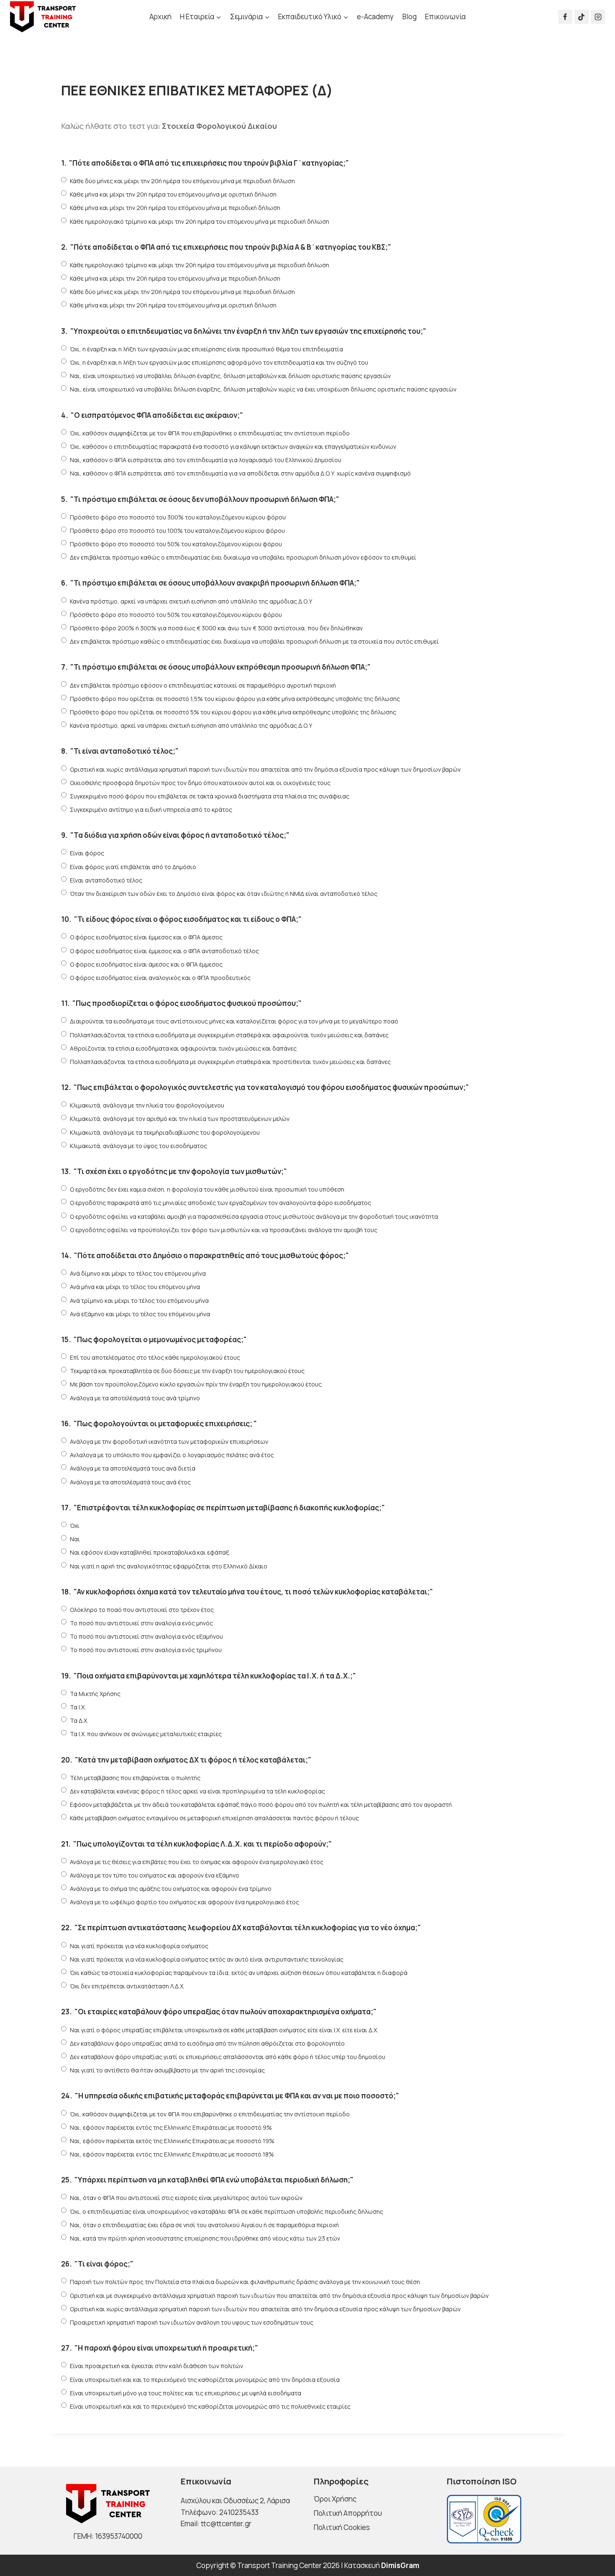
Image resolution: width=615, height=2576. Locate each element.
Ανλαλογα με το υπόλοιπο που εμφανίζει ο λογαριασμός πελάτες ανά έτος (172, 1455)
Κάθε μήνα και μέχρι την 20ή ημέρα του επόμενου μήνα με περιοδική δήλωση (175, 208)
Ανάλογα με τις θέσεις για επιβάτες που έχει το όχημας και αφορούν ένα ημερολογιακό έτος (197, 1862)
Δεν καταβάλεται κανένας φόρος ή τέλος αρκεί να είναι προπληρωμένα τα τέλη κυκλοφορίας (197, 1791)
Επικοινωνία (445, 17)
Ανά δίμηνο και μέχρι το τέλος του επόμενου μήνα (138, 1273)
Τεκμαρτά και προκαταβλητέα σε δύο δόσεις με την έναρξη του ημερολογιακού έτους (187, 1371)
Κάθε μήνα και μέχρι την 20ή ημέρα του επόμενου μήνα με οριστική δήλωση (173, 194)
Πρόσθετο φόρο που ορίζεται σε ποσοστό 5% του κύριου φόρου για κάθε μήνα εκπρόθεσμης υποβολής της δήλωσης (233, 712)
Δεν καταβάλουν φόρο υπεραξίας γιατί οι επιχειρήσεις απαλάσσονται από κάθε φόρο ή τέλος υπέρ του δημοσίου (228, 2057)
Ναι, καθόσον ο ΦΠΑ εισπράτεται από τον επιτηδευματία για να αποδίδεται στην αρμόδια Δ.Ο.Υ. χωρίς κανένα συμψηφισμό (240, 473)
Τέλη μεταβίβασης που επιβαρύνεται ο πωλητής (135, 1778)
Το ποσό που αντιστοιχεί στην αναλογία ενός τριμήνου (146, 1650)
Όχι (75, 1526)
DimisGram (400, 2565)
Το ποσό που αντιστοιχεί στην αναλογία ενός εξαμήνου (146, 1636)
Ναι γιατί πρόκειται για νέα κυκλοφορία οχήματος (139, 1946)
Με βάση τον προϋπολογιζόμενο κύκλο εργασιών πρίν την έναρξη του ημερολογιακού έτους (196, 1384)
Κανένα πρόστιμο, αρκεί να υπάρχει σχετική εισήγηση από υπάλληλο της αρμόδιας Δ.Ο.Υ (191, 601)
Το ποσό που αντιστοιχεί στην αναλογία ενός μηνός (141, 1623)
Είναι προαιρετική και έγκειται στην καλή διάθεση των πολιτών (156, 2366)
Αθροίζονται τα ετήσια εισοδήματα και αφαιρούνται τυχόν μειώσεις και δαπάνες (183, 1048)
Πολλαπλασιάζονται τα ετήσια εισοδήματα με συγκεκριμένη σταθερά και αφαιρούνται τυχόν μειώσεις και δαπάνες (229, 1035)
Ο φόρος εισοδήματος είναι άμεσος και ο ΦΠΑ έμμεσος (146, 964)
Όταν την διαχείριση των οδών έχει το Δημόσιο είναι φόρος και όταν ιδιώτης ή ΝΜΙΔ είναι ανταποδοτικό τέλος (224, 894)
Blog (410, 17)
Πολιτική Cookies (342, 2527)
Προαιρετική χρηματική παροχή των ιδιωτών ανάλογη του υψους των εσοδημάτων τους (192, 2322)
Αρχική (160, 17)
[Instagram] (598, 17)
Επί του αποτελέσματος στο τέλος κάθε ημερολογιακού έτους (155, 1357)
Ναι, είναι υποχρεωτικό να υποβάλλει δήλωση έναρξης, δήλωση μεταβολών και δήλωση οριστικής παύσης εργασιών (230, 376)
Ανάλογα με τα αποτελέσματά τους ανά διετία (133, 1468)
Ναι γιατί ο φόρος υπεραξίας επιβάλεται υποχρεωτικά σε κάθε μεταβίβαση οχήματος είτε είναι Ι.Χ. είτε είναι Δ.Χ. (224, 2030)
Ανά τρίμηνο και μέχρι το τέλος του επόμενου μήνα (139, 1301)
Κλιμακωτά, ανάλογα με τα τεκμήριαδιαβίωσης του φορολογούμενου (165, 1132)
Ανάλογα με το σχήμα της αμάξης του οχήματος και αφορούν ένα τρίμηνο (171, 1889)
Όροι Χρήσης (335, 2499)
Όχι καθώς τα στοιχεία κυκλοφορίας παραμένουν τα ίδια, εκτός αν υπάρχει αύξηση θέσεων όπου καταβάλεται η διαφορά (239, 1973)
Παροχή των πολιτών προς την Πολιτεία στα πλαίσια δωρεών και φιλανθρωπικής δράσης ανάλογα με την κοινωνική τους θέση (245, 2282)
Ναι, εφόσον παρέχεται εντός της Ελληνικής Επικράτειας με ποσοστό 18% (172, 2154)
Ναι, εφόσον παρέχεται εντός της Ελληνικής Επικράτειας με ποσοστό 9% (171, 2127)
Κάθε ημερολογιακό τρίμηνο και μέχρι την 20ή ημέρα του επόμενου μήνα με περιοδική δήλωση (200, 221)
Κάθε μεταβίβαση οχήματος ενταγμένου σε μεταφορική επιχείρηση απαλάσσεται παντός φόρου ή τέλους (214, 1818)
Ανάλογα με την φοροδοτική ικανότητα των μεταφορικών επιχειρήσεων (169, 1441)
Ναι (75, 1539)
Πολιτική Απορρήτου (348, 2513)
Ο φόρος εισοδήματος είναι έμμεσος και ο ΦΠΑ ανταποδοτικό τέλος (164, 951)
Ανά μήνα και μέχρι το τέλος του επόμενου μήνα (135, 1287)
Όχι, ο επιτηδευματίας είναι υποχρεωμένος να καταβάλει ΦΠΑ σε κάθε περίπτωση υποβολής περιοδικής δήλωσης (227, 2211)
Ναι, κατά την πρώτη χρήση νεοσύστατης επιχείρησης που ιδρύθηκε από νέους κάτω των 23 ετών (205, 2238)
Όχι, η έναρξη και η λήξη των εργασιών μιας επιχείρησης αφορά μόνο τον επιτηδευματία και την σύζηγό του (219, 362)
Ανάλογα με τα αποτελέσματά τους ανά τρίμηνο (135, 1398)
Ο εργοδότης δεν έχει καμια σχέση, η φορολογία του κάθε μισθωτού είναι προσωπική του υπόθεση (207, 1189)
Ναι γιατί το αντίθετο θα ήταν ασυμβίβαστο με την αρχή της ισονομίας (167, 2070)
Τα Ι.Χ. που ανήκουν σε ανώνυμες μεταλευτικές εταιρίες (146, 1734)
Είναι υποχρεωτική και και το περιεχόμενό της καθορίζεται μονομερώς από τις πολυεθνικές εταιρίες (210, 2406)
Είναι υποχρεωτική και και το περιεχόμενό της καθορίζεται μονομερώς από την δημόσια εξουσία (205, 2380)
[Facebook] (565, 17)
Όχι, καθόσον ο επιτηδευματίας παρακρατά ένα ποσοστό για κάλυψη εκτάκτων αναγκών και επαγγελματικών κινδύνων (233, 446)
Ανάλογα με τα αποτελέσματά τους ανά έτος (130, 1482)
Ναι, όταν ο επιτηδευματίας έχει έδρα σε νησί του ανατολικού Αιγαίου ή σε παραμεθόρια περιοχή (204, 2225)
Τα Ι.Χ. (78, 1707)
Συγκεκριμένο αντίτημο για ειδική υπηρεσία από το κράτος (151, 810)
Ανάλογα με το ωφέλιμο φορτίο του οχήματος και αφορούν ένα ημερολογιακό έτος (184, 1902)
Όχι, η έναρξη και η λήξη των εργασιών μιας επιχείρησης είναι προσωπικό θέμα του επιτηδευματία (206, 349)
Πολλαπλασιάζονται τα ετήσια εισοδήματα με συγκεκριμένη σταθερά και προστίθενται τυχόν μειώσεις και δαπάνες (230, 1062)
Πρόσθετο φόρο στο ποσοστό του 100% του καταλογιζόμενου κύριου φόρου (177, 531)
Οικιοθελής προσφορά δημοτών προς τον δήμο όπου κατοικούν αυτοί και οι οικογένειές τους (200, 783)
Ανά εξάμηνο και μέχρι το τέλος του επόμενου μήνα (140, 1314)
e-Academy (375, 17)
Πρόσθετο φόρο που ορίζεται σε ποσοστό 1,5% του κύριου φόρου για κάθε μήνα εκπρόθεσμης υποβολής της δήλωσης (235, 699)
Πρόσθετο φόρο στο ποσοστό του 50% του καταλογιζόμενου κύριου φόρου (176, 544)
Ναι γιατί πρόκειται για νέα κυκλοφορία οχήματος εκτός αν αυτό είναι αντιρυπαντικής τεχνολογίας (207, 1959)
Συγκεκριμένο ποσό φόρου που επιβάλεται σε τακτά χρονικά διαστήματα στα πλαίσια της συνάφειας (210, 796)
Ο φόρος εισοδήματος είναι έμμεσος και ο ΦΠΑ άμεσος (146, 937)
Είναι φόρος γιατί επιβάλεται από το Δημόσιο (133, 867)
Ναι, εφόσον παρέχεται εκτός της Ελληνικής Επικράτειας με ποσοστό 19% (172, 2141)
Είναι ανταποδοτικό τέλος (106, 880)
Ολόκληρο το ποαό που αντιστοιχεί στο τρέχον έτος (142, 1610)
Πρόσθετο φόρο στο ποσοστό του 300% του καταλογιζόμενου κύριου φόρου (178, 517)
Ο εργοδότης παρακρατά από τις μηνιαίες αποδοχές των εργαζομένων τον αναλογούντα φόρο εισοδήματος (220, 1203)
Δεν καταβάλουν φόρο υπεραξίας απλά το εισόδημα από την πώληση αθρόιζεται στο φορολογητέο (207, 2043)
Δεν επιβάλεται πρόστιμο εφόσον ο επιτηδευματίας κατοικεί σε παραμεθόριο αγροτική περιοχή (203, 685)
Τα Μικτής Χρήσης (95, 1694)
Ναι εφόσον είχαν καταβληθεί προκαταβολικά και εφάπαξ (150, 1552)
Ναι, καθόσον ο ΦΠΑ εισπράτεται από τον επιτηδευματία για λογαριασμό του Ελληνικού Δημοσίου (206, 460)
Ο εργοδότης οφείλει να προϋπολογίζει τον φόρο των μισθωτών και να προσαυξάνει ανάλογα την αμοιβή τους (224, 1230)
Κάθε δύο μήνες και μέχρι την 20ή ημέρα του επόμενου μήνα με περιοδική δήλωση (182, 181)
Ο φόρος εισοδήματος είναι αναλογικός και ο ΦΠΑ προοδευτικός (160, 978)
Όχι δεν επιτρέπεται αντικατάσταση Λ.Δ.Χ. (127, 1986)
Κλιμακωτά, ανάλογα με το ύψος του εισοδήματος (138, 1146)
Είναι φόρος (87, 853)
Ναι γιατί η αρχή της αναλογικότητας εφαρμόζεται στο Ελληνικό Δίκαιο (169, 1566)
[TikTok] (582, 17)
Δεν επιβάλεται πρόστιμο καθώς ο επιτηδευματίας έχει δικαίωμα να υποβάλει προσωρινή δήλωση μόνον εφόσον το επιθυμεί (243, 557)
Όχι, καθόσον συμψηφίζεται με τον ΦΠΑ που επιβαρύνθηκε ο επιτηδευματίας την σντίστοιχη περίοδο (210, 433)
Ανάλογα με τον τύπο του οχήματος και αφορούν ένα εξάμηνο (155, 1875)
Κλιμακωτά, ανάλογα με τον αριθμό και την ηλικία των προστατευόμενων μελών (180, 1119)
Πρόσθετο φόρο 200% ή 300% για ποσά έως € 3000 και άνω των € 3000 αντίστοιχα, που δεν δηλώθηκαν (216, 628)
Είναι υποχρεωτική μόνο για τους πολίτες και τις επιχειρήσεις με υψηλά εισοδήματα (186, 2393)
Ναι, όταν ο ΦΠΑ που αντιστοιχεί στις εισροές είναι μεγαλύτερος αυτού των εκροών (186, 2198)
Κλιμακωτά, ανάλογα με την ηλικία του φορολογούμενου (147, 1105)
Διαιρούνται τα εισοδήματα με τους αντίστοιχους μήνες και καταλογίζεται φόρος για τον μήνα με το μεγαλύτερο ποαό (234, 1021)
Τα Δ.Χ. (79, 1720)
